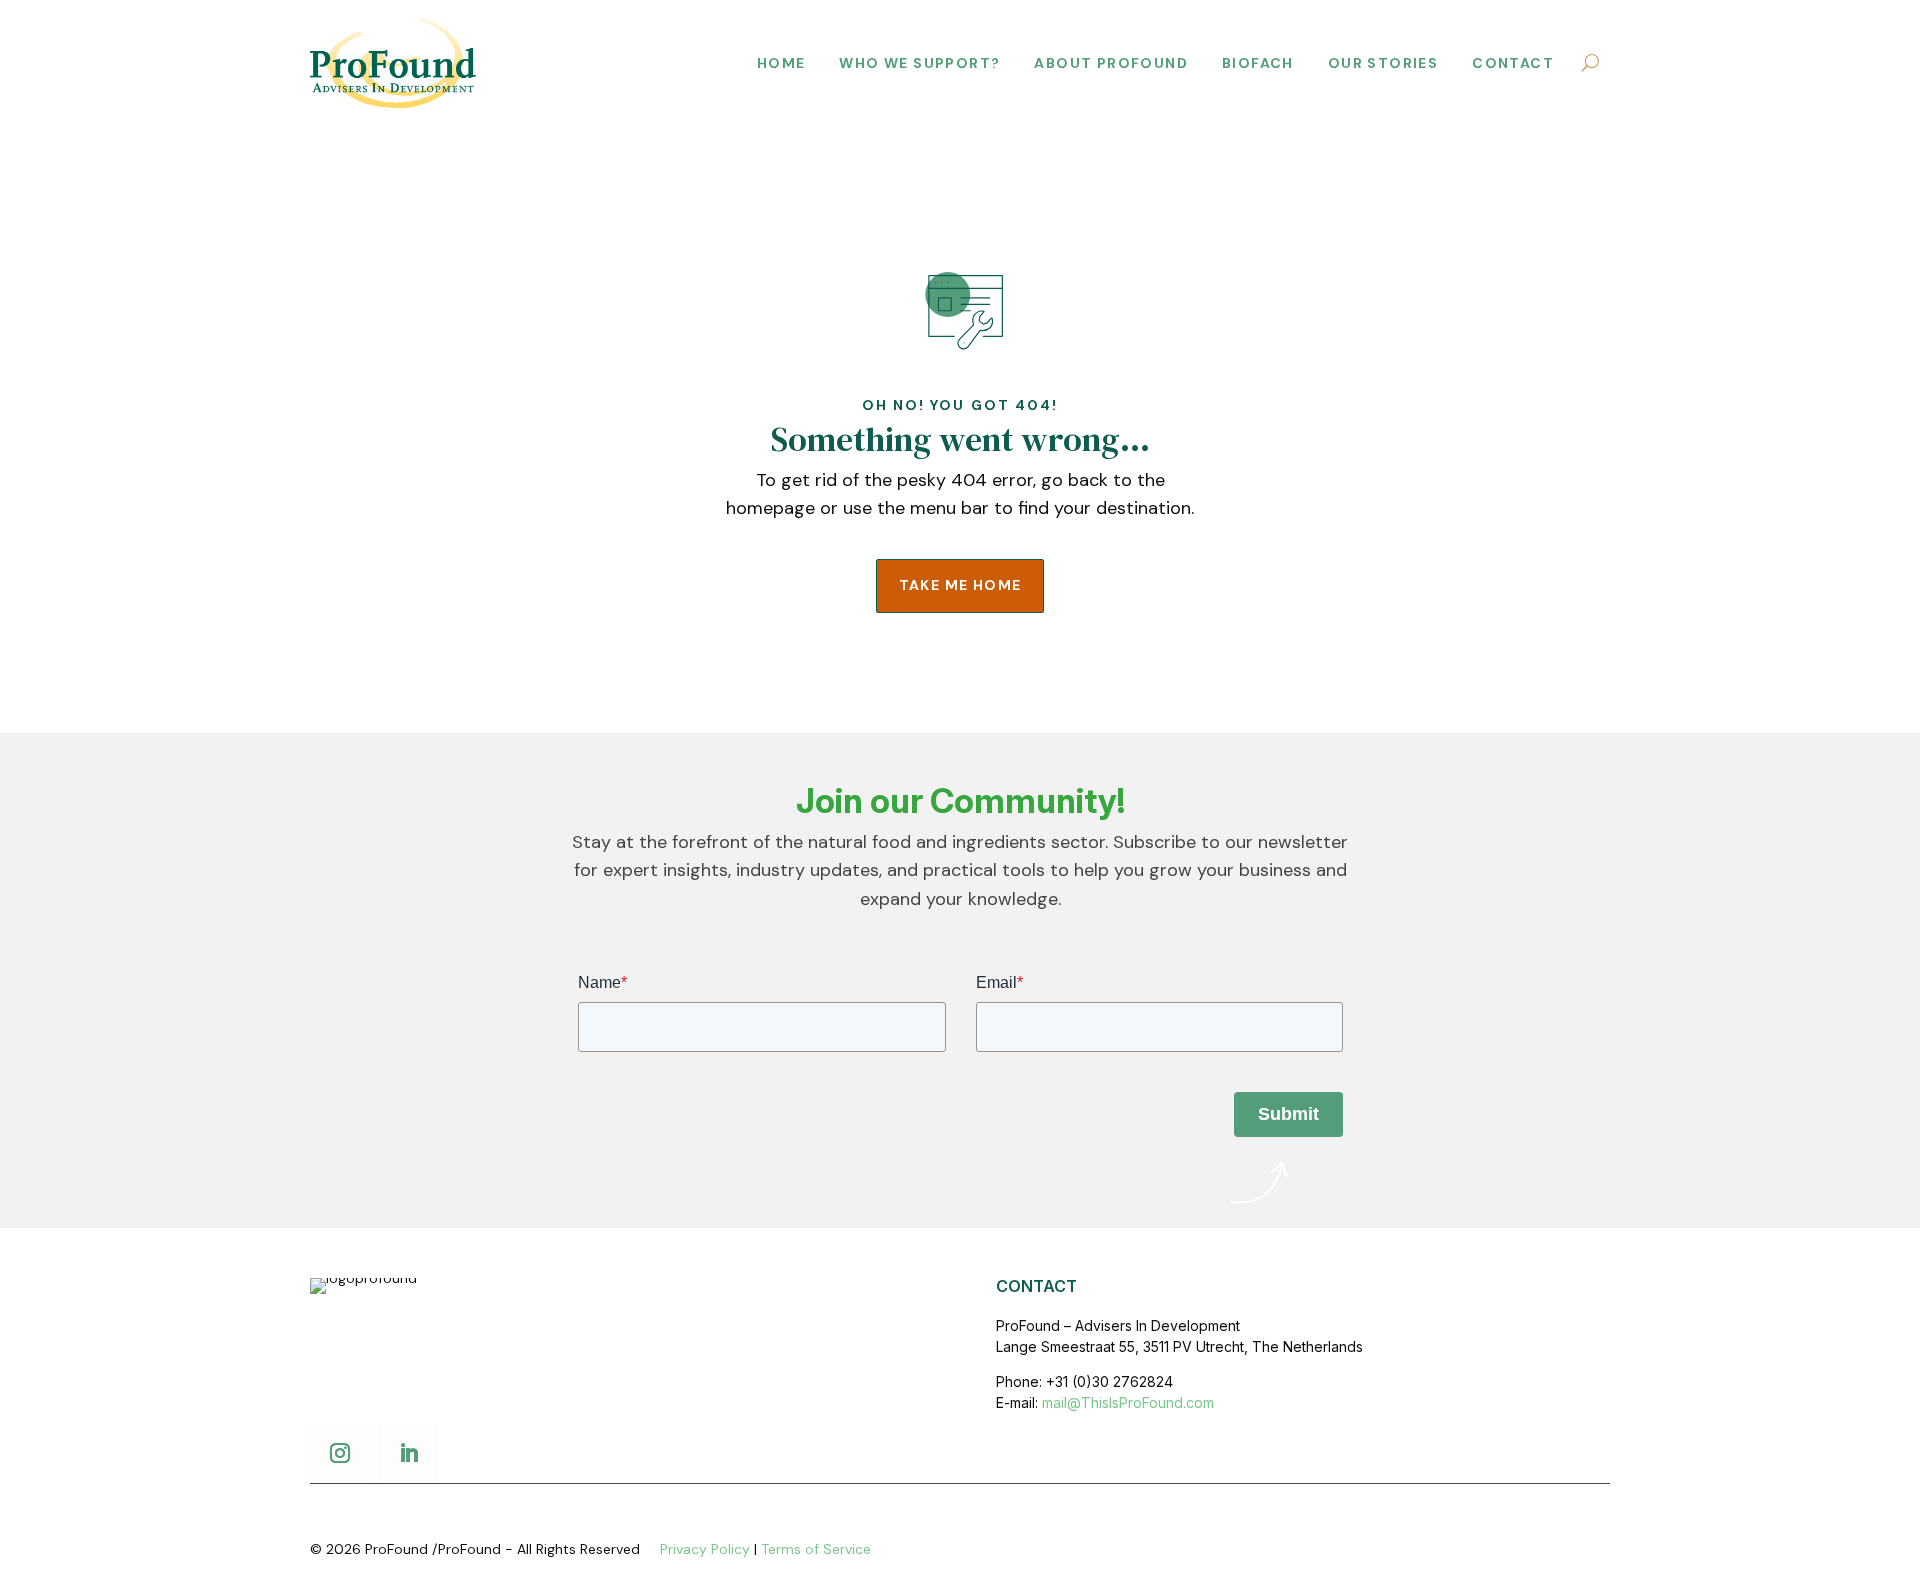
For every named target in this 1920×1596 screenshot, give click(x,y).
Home (781, 63)
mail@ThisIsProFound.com (1128, 1402)
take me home (960, 585)
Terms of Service (816, 1549)
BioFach (1258, 63)
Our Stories (1383, 63)
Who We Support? (919, 63)
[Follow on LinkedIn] (409, 1453)
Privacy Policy (705, 1549)
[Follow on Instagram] (340, 1453)
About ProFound (1111, 63)
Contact (1513, 63)
